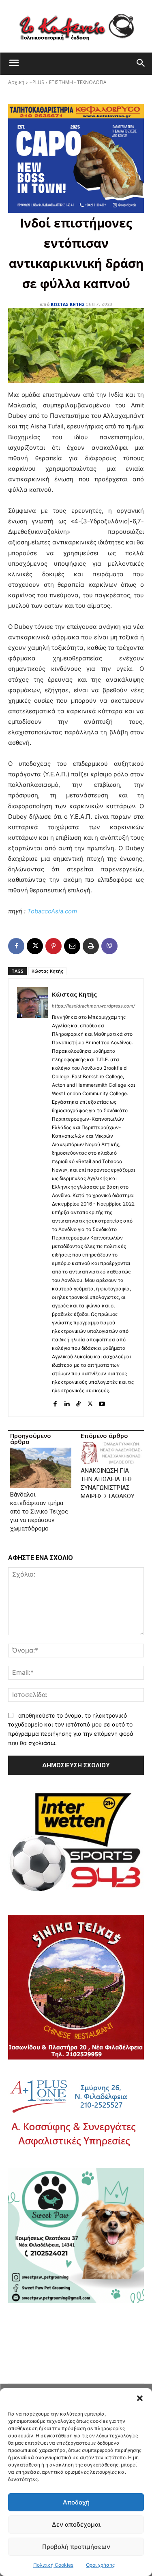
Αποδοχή (76, 2502)
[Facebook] (16, 946)
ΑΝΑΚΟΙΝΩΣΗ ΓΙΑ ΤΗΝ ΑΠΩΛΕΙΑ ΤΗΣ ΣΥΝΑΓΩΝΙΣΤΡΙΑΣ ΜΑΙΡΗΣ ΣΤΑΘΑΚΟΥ (108, 1483)
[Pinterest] (54, 946)
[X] (35, 946)
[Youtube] (102, 1402)
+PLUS (37, 82)
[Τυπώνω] (91, 946)
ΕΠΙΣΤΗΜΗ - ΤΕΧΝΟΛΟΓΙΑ (78, 82)
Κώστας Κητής (68, 304)
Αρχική (16, 82)
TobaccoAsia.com (52, 911)
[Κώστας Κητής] (32, 1198)
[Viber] (109, 946)
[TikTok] (78, 1402)
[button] (140, 2398)
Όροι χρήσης (100, 2565)
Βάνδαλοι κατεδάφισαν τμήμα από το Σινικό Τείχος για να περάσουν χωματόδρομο (39, 1511)
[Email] (72, 946)
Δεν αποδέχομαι (76, 2524)
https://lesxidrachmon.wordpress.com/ (93, 1006)
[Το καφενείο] (76, 26)
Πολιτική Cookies (53, 2565)
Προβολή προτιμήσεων (76, 2547)
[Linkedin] (67, 1402)
